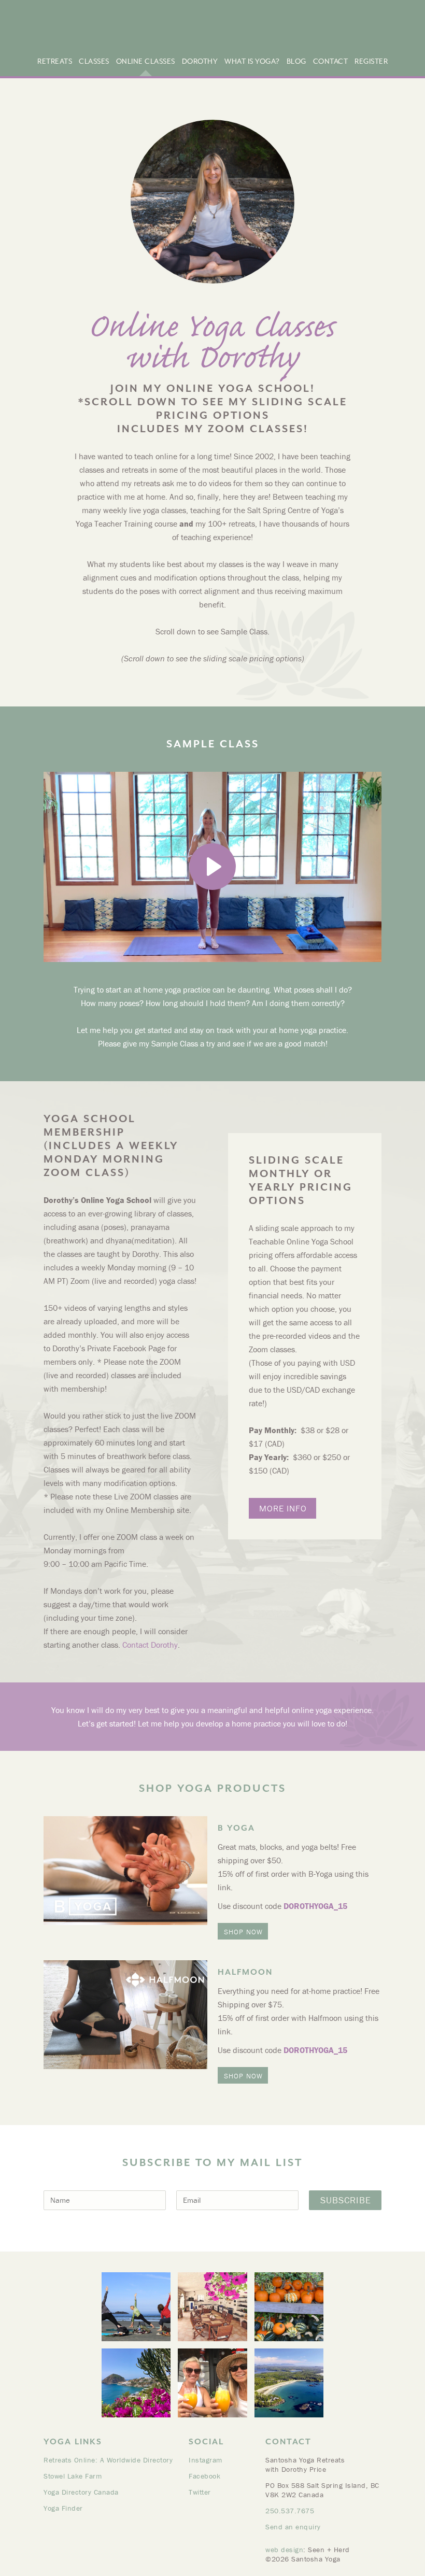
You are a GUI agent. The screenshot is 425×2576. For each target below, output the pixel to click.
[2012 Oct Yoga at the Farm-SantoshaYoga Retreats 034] (289, 2307)
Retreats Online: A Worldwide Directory (108, 2460)
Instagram (206, 2460)
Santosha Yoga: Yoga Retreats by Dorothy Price (122, 28)
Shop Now (243, 1932)
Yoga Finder (63, 2508)
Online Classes (146, 61)
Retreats (55, 61)
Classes (94, 61)
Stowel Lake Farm (73, 2476)
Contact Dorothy (150, 1645)
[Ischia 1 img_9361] (136, 2383)
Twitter (200, 2492)
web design (284, 2550)
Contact (331, 61)
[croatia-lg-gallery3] (212, 2307)
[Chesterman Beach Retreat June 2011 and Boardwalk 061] (136, 2307)
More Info (283, 1508)
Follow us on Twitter (408, 34)
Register (371, 61)
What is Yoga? (252, 61)
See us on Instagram (382, 34)
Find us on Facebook (395, 34)
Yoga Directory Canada (81, 2492)
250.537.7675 (290, 2511)
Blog (296, 61)
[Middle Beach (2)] (289, 2383)
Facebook (204, 2476)
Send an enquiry (293, 2527)
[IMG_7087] (212, 2383)
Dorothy (200, 61)
